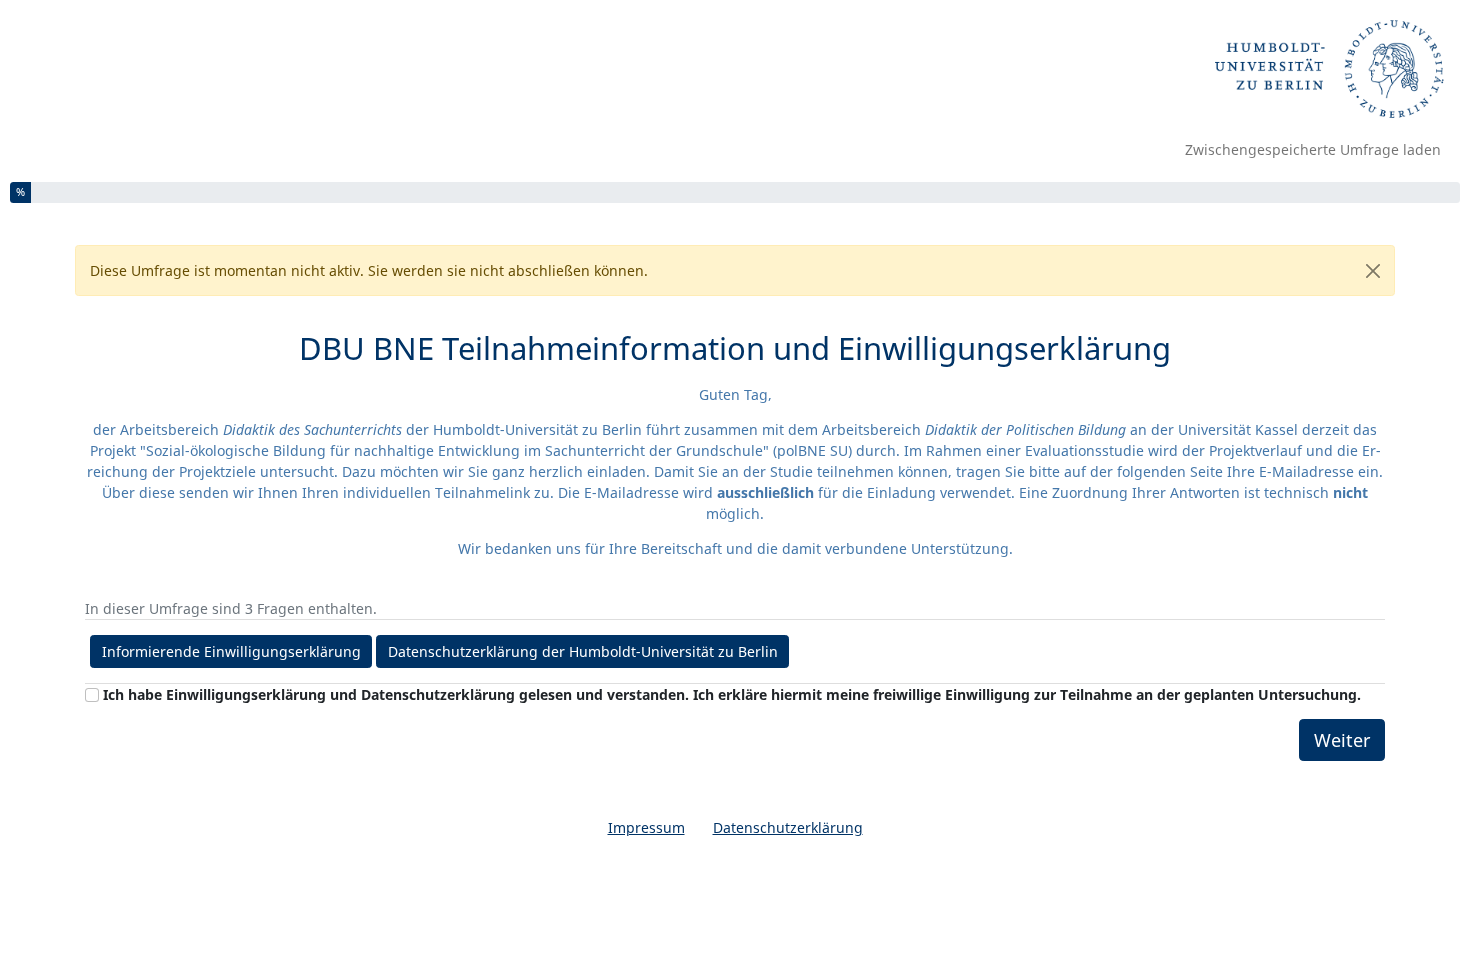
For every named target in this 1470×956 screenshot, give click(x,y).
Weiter (1342, 740)
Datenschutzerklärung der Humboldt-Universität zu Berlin (583, 651)
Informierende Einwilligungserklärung (231, 651)
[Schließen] (1373, 270)
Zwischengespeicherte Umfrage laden (1313, 149)
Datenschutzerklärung (788, 827)
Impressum (646, 827)
